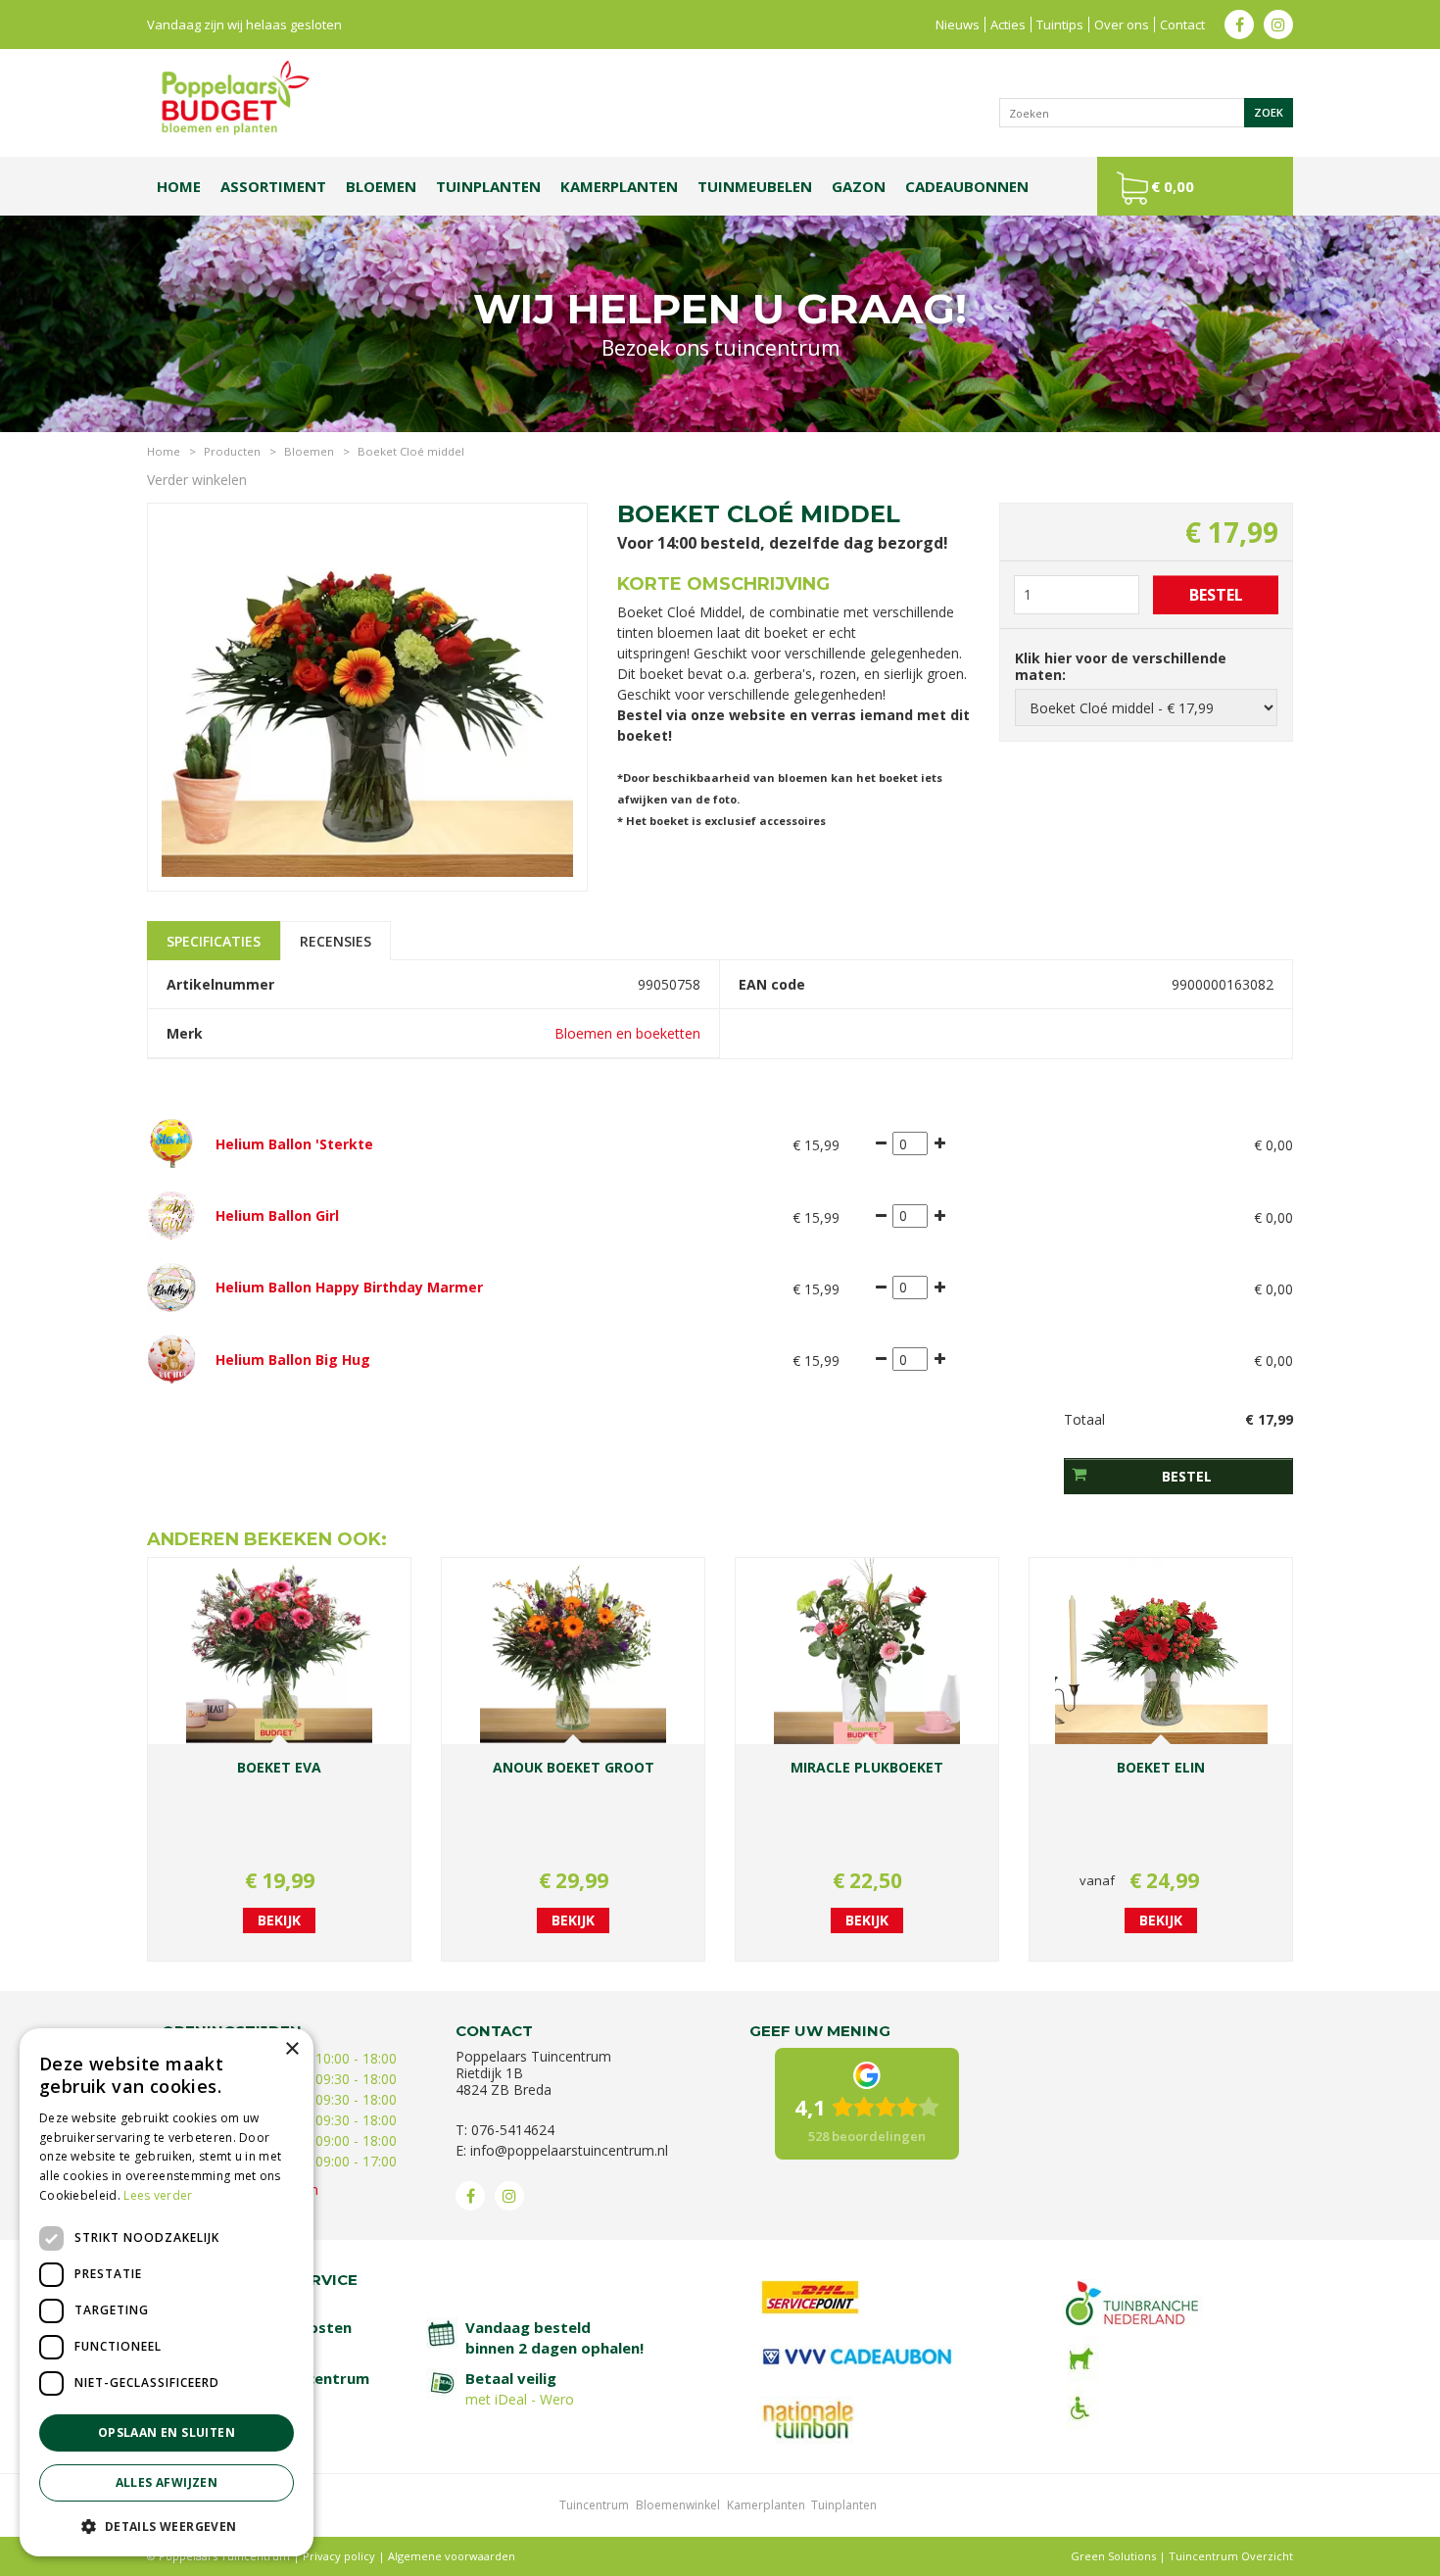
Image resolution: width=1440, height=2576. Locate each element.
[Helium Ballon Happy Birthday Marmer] (171, 1286)
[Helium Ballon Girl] (171, 1214)
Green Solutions (1113, 2556)
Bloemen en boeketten (627, 1033)
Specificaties (214, 941)
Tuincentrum (594, 2505)
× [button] (291, 2049)
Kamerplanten (766, 2505)
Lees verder (158, 2195)
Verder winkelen (197, 480)
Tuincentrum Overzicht (1231, 2556)
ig (1278, 24)
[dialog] (167, 2292)
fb (1239, 24)
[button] (167, 2526)
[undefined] (367, 696)
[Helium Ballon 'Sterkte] (171, 1142)
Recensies (336, 941)
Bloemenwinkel (678, 2505)
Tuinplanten (844, 2505)
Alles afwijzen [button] (167, 2482)
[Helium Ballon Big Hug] (171, 1358)
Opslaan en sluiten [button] (167, 2432)
